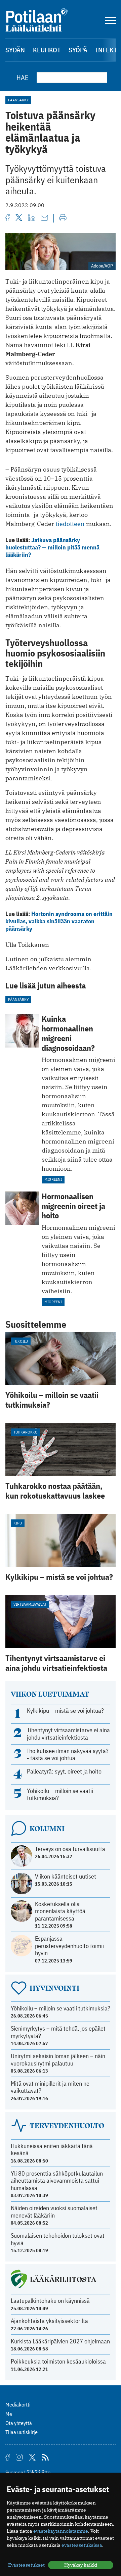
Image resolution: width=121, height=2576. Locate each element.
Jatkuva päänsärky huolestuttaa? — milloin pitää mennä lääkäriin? (52, 547)
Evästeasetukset (26, 2565)
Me (9, 2414)
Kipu (18, 1523)
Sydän (15, 50)
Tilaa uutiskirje (22, 2432)
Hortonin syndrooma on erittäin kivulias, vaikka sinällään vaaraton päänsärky (59, 921)
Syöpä (78, 50)
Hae (23, 77)
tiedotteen (71, 524)
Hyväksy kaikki (81, 2565)
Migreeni (53, 1179)
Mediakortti (18, 2404)
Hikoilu (21, 1341)
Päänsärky (18, 100)
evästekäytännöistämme (61, 2531)
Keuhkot (47, 50)
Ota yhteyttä (19, 2423)
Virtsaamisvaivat (30, 1604)
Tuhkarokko (26, 1432)
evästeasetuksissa (82, 2545)
